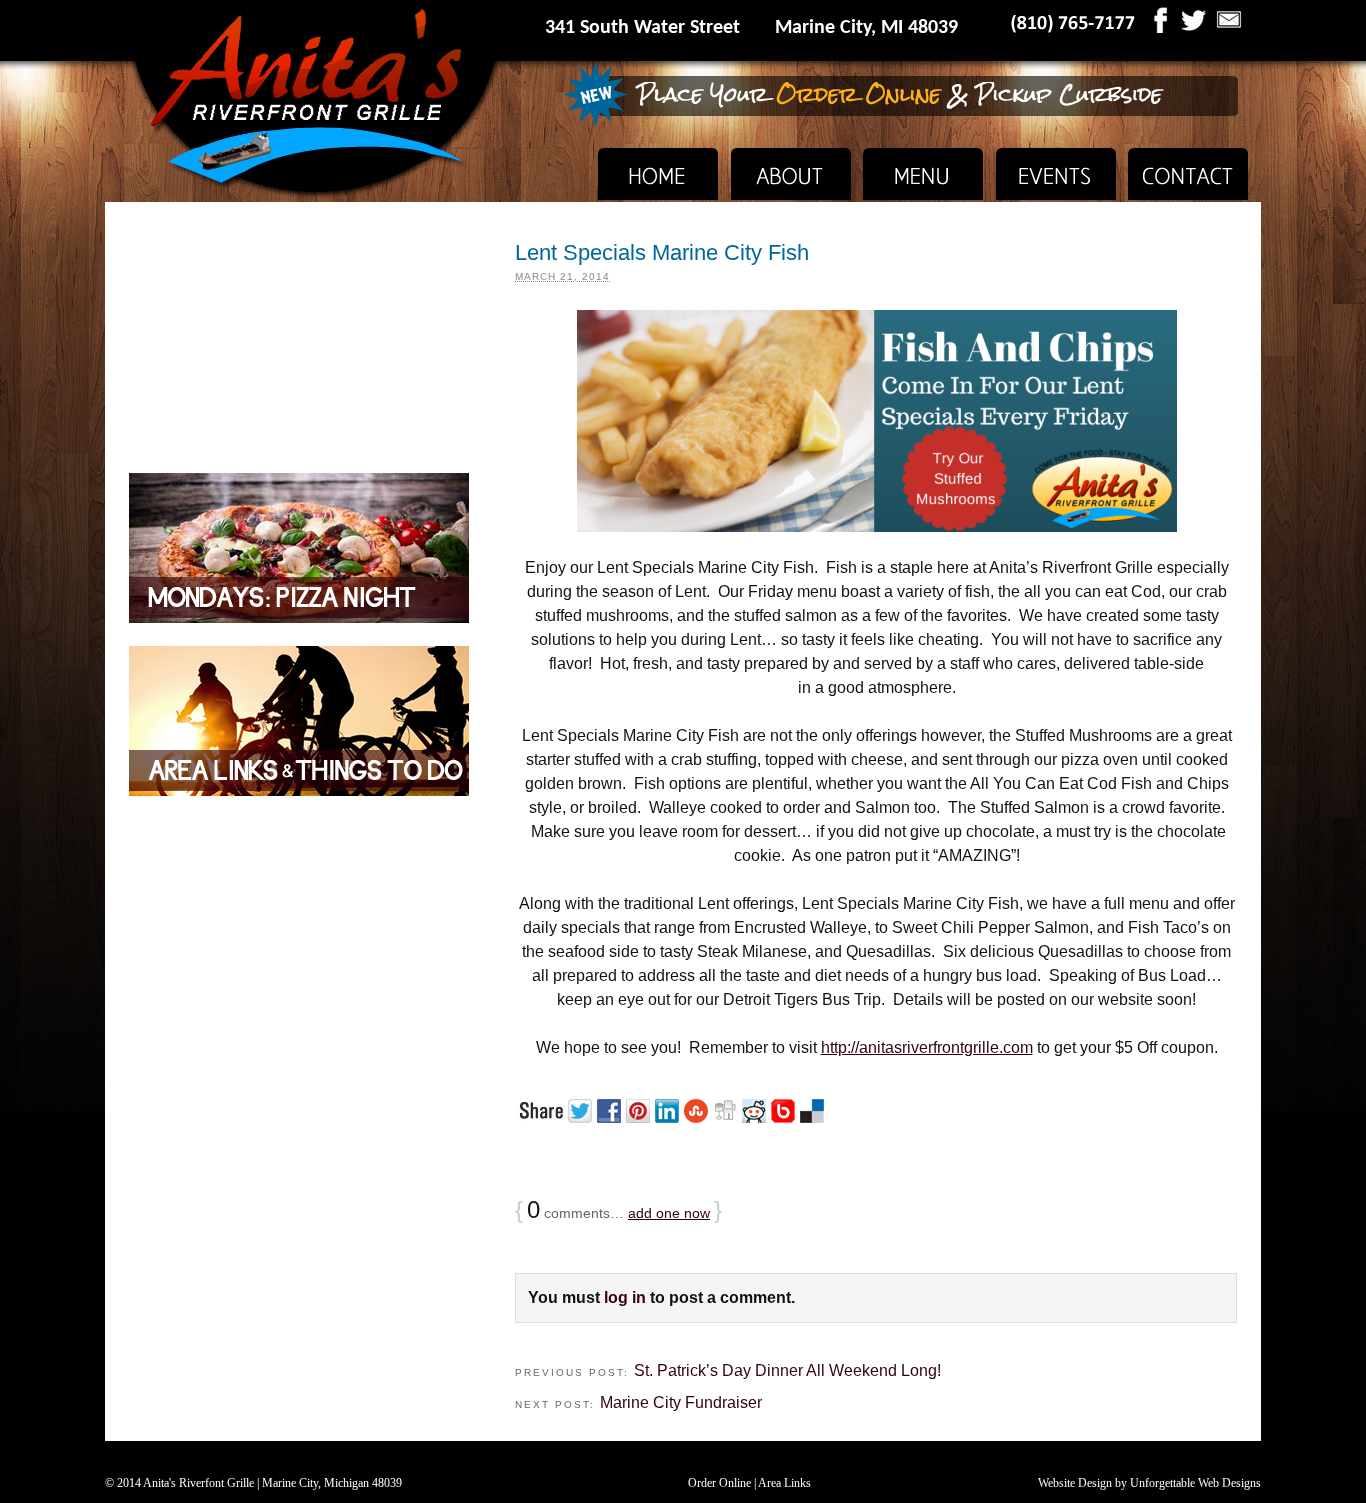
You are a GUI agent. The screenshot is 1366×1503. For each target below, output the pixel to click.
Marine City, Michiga (312, 1483)
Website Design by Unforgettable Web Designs (1149, 1483)
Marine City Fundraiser (681, 1402)
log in (625, 1297)
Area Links (784, 1483)
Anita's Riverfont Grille (198, 1483)
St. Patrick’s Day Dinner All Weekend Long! (787, 1370)
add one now (669, 1213)
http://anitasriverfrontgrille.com (927, 1047)
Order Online (719, 1483)
